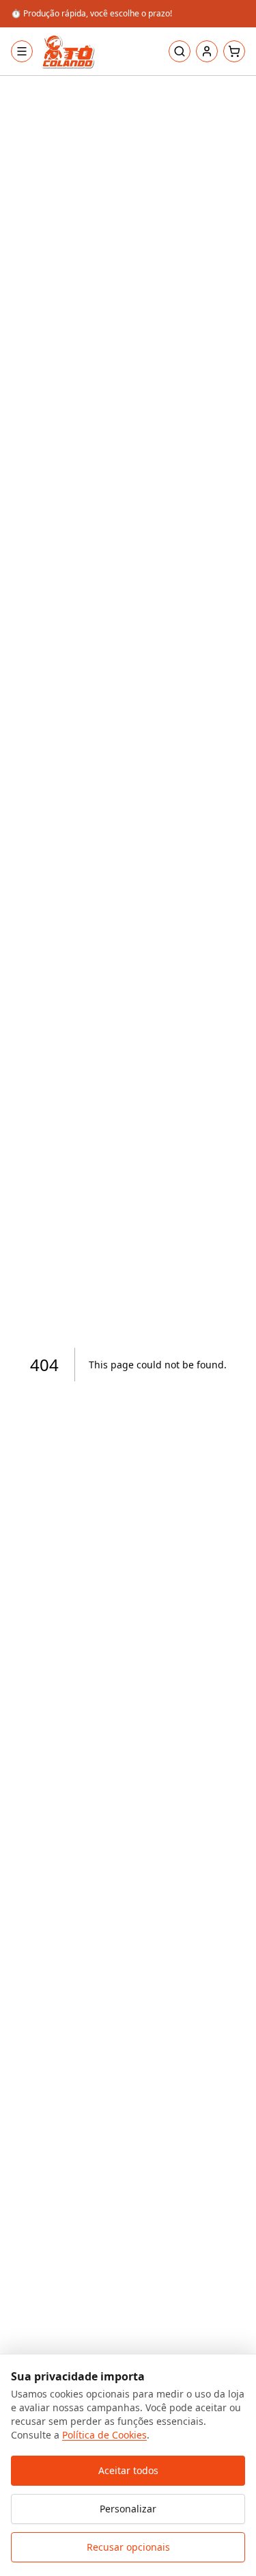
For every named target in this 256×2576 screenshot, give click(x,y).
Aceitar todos (128, 2470)
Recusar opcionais (128, 2547)
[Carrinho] (234, 51)
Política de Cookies (104, 2435)
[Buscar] (180, 51)
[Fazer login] (207, 51)
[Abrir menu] (22, 51)
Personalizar (128, 2509)
